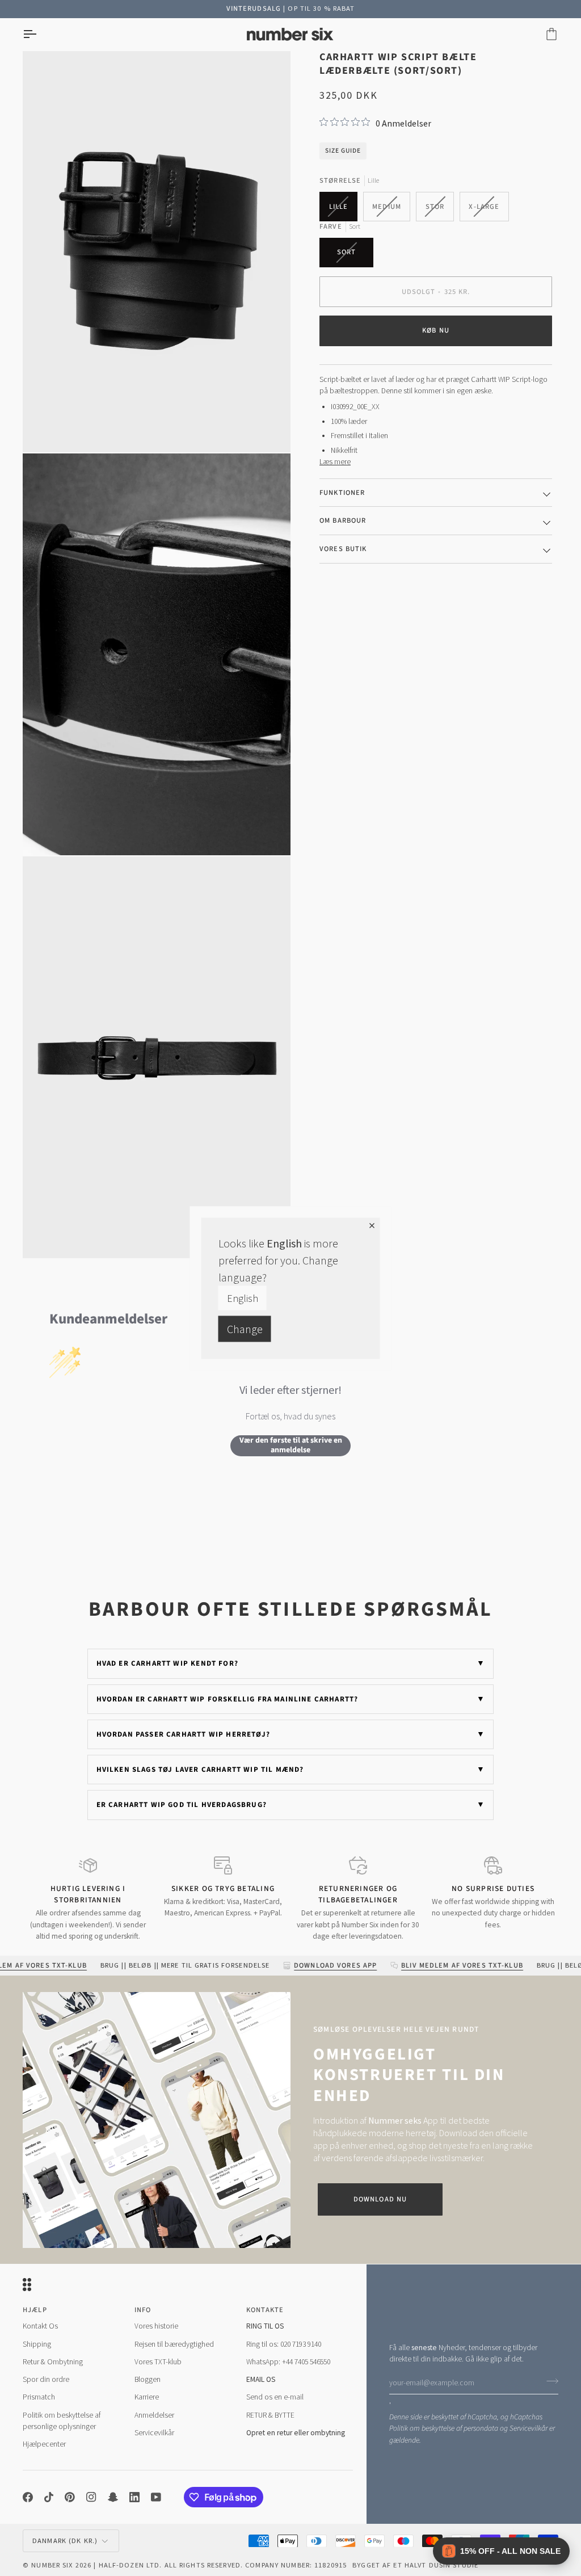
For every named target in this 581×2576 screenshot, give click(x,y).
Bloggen (148, 2379)
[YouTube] (156, 2497)
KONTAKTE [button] (265, 2310)
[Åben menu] (40, 34)
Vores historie (156, 2326)
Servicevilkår (529, 2428)
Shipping (37, 2344)
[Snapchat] (113, 2497)
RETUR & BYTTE (270, 2415)
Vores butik (343, 549)
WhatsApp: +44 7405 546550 (288, 2362)
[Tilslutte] (549, 2381)
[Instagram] (91, 2497)
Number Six (52, 2565)
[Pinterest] (70, 2497)
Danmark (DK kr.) (65, 2541)
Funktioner (342, 493)
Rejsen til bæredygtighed (174, 2344)
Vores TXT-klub (158, 2362)
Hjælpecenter (44, 2444)
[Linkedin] (134, 2497)
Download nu (380, 2199)
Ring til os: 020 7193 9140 (284, 2344)
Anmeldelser (154, 2415)
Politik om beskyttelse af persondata (444, 2428)
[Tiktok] (49, 2497)
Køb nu (436, 330)
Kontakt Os (40, 2326)
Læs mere (335, 462)
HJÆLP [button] (35, 2310)
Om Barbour (343, 520)
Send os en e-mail (275, 2397)
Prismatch (39, 2397)
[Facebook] (28, 2497)
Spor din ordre (46, 2379)
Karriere (147, 2397)
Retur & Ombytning (53, 2362)
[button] (501, 2551)
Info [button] (143, 2310)
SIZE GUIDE (343, 151)
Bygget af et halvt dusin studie (415, 2565)
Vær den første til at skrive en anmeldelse (291, 1446)
